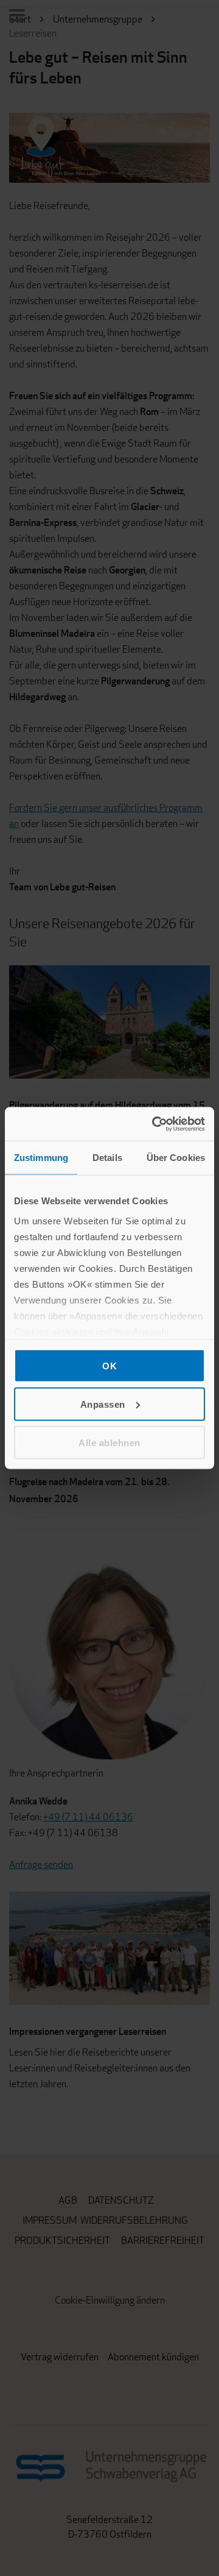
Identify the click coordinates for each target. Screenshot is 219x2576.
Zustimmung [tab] (41, 1158)
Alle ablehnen (109, 1442)
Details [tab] (107, 1158)
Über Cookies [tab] (176, 1158)
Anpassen (103, 1404)
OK (109, 1366)
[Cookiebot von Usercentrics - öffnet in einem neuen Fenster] (155, 1124)
